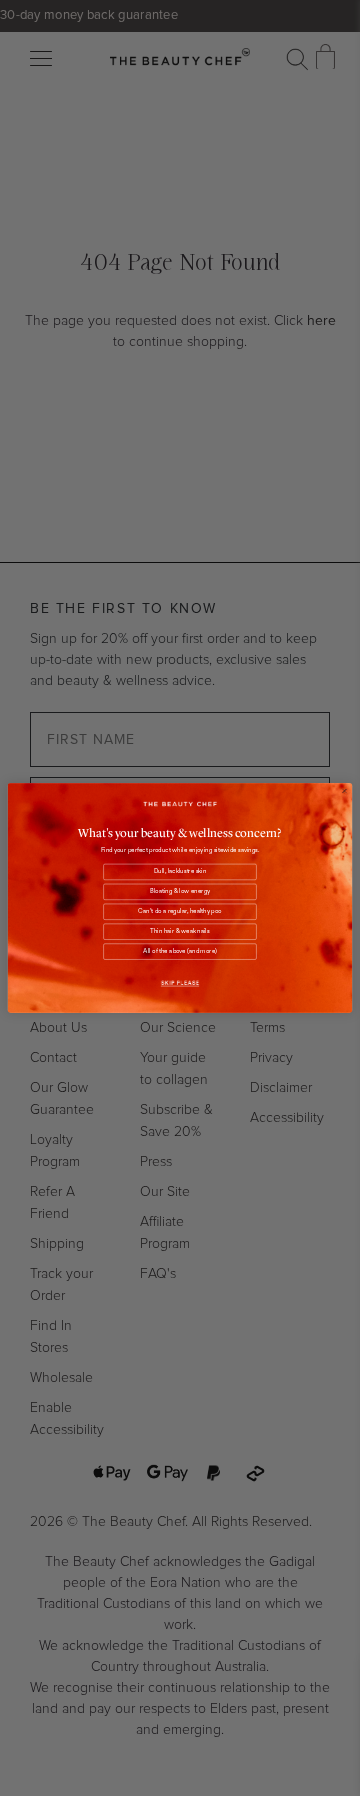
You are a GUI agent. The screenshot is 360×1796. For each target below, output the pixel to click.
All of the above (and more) (179, 952)
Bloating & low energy (180, 892)
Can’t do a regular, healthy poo (179, 912)
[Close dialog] (345, 791)
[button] (180, 983)
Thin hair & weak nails (179, 932)
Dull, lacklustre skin (180, 872)
